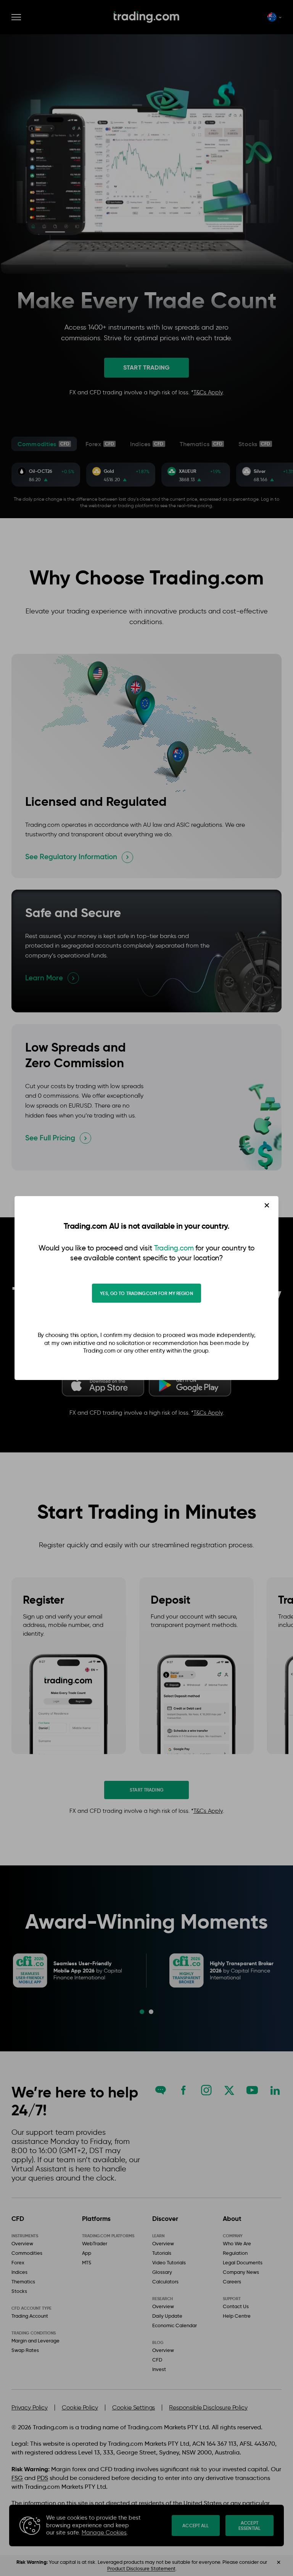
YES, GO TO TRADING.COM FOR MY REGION (146, 1293)
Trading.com (174, 1248)
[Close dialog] (267, 1205)
